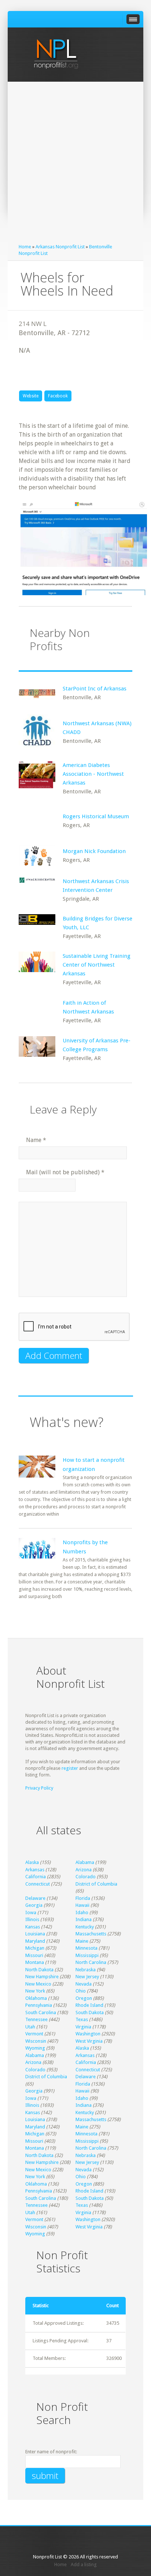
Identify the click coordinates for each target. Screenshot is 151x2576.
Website (31, 396)
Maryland (35, 1941)
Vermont (34, 2034)
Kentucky (85, 1927)
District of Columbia (96, 1884)
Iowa (31, 1912)
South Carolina (41, 2012)
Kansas (33, 1927)
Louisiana (35, 1934)
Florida (83, 1898)
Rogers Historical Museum (96, 816)
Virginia (83, 2027)
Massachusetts (91, 1934)
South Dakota (90, 2012)
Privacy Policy (39, 1788)
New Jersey (87, 1977)
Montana (35, 1962)
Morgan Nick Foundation (94, 851)
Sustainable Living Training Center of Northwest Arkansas (97, 965)
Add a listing (84, 2564)
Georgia (34, 1905)
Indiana (84, 1919)
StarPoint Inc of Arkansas (95, 689)
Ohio (81, 1991)
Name (36, 1140)
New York (35, 1991)
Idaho (82, 1912)
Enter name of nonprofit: (51, 2452)
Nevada (84, 1984)
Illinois (32, 1919)
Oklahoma (36, 1998)
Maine (82, 1941)
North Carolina (91, 1962)
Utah (30, 2027)
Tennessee (36, 2019)
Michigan (35, 1948)
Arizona (84, 1870)
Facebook (58, 396)
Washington (88, 2034)
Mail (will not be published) (65, 1172)
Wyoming (35, 2048)
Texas (82, 2019)
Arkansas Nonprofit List (60, 247)
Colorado (86, 1877)
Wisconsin (36, 2041)
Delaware (35, 1898)
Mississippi (87, 1955)
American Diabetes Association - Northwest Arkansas (93, 774)
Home (25, 247)
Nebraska (86, 1970)
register (70, 1768)
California (36, 1877)
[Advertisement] (75, 164)
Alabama (85, 1862)
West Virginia (89, 2041)
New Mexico (38, 1984)
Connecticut (38, 1884)
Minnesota (86, 1948)
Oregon (84, 1998)
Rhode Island (89, 2005)
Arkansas (35, 1870)
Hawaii (82, 1905)
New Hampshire (42, 1977)
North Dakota (39, 1970)
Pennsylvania (39, 2005)
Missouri (34, 1955)
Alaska (32, 1862)
